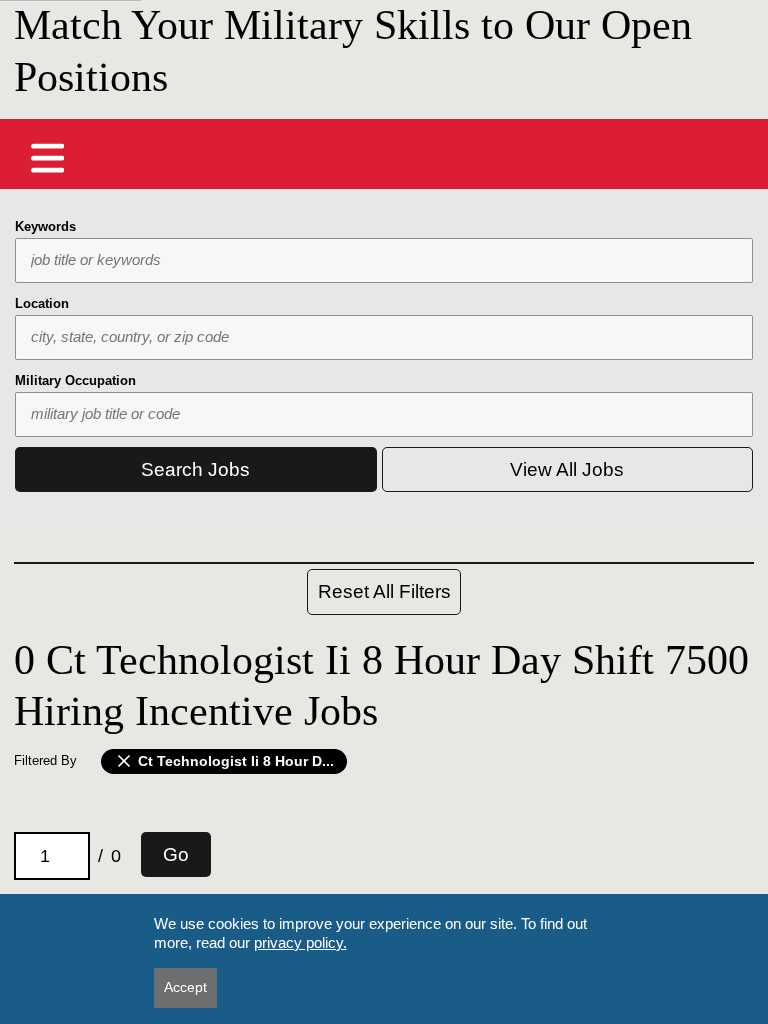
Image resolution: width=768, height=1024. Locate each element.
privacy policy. (300, 942)
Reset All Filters (384, 591)
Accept (185, 987)
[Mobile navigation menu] (48, 158)
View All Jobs (567, 469)
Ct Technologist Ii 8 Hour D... (234, 761)
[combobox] (384, 260)
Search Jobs (195, 469)
